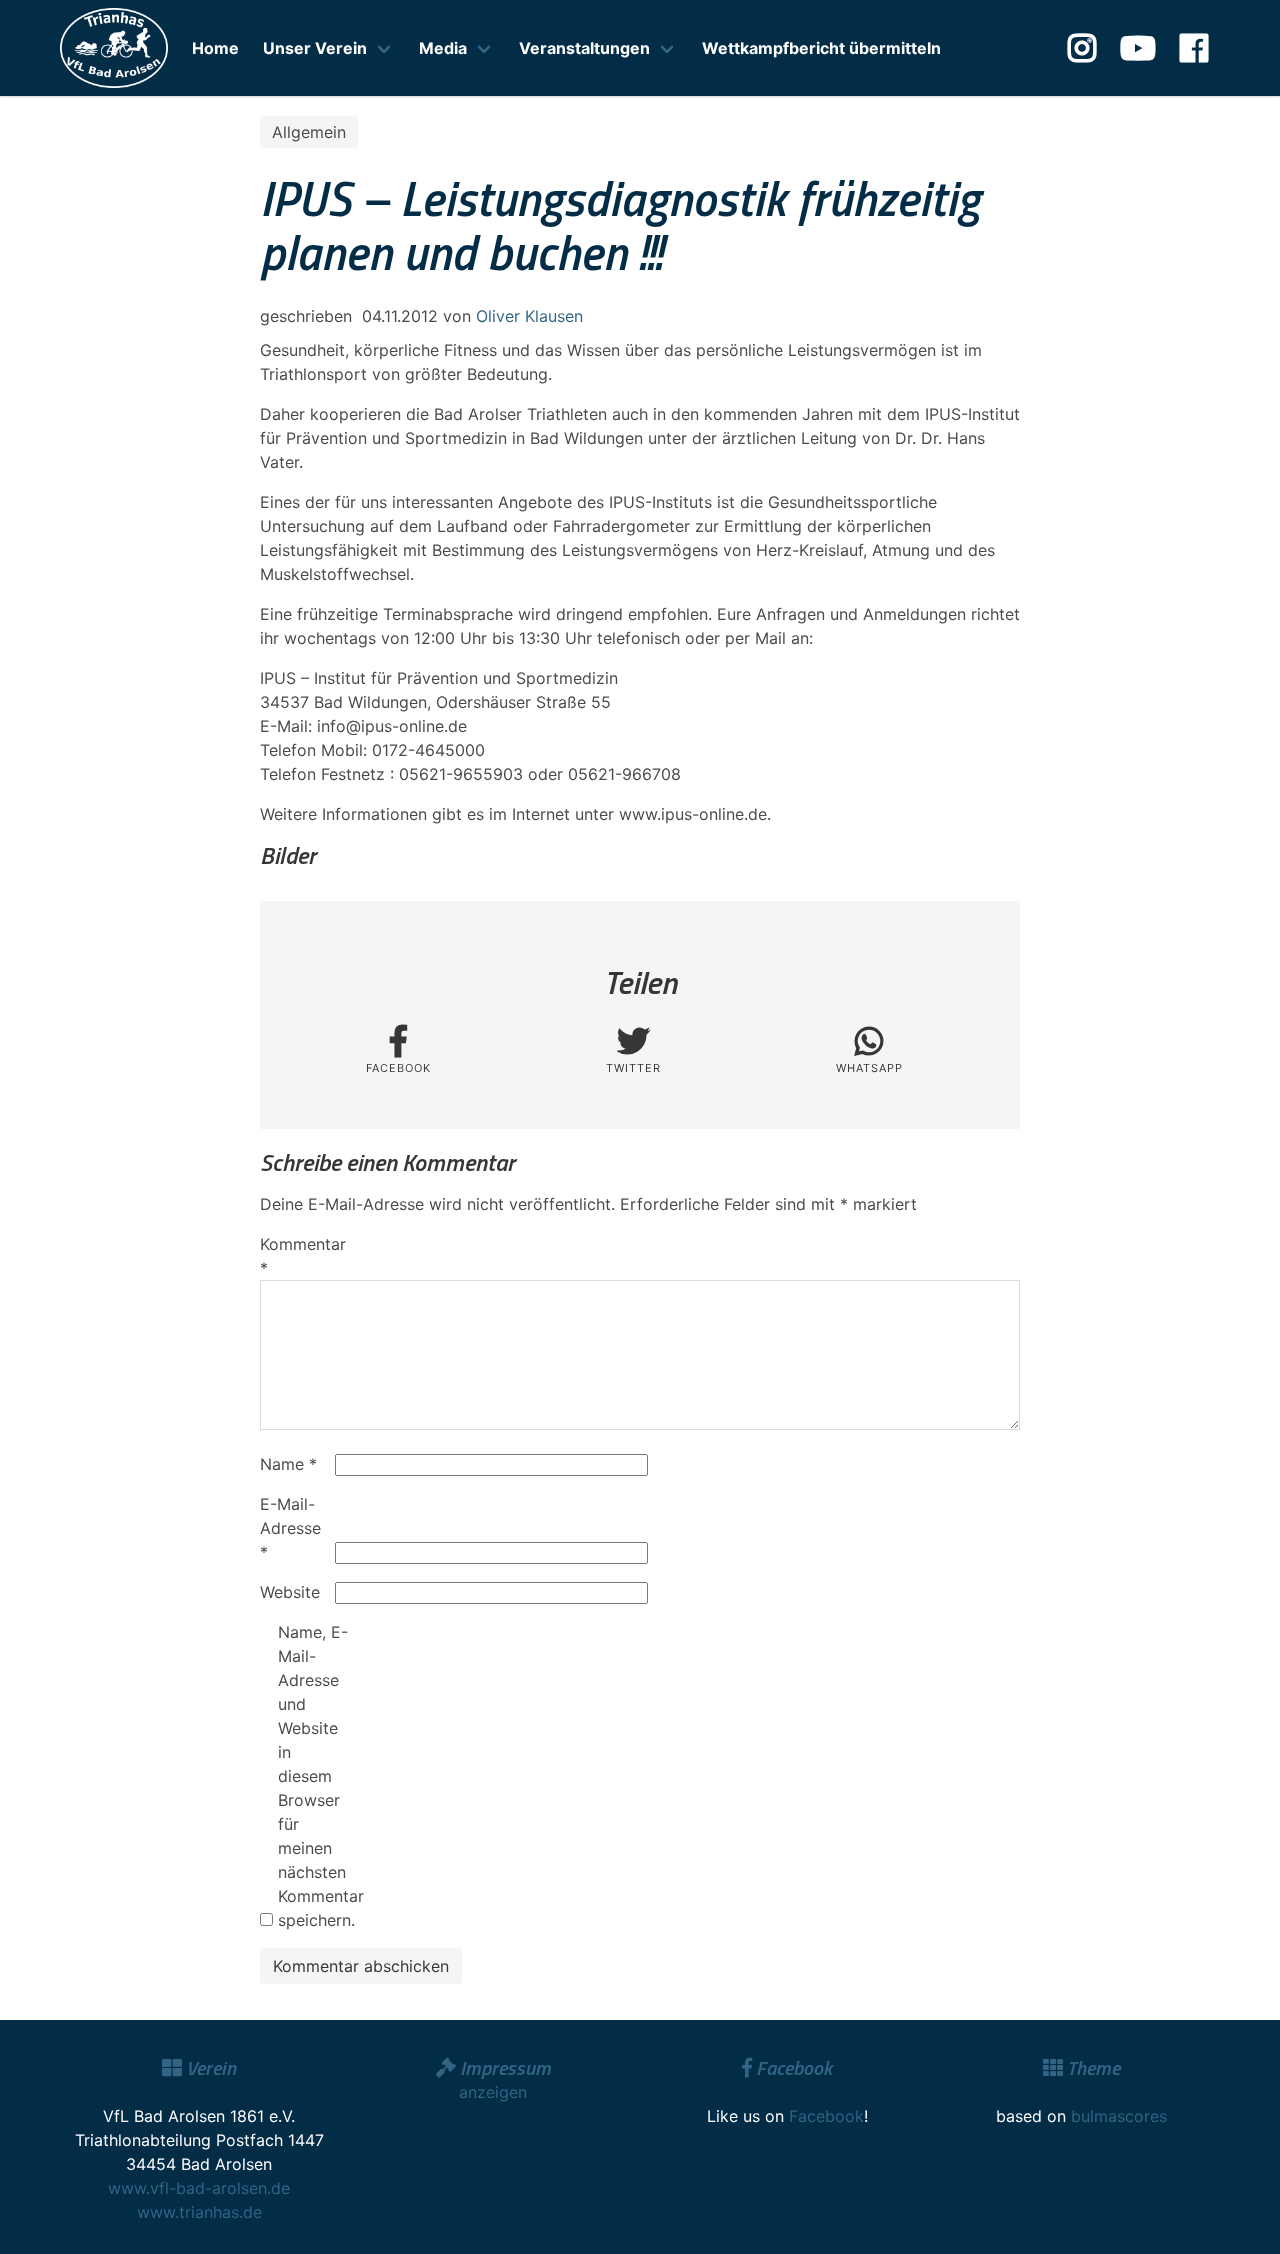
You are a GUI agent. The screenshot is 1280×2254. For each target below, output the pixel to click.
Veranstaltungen (584, 48)
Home (215, 48)
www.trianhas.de (199, 2212)
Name (288, 1464)
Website (290, 1592)
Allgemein (309, 132)
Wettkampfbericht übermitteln (821, 48)
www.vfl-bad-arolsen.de (199, 2188)
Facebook (826, 2116)
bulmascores (1119, 2116)
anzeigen (493, 2092)
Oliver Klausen (529, 316)
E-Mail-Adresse (290, 1528)
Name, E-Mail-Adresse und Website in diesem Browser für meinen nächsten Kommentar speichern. (313, 1776)
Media (443, 48)
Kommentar (295, 1256)
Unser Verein (315, 48)
